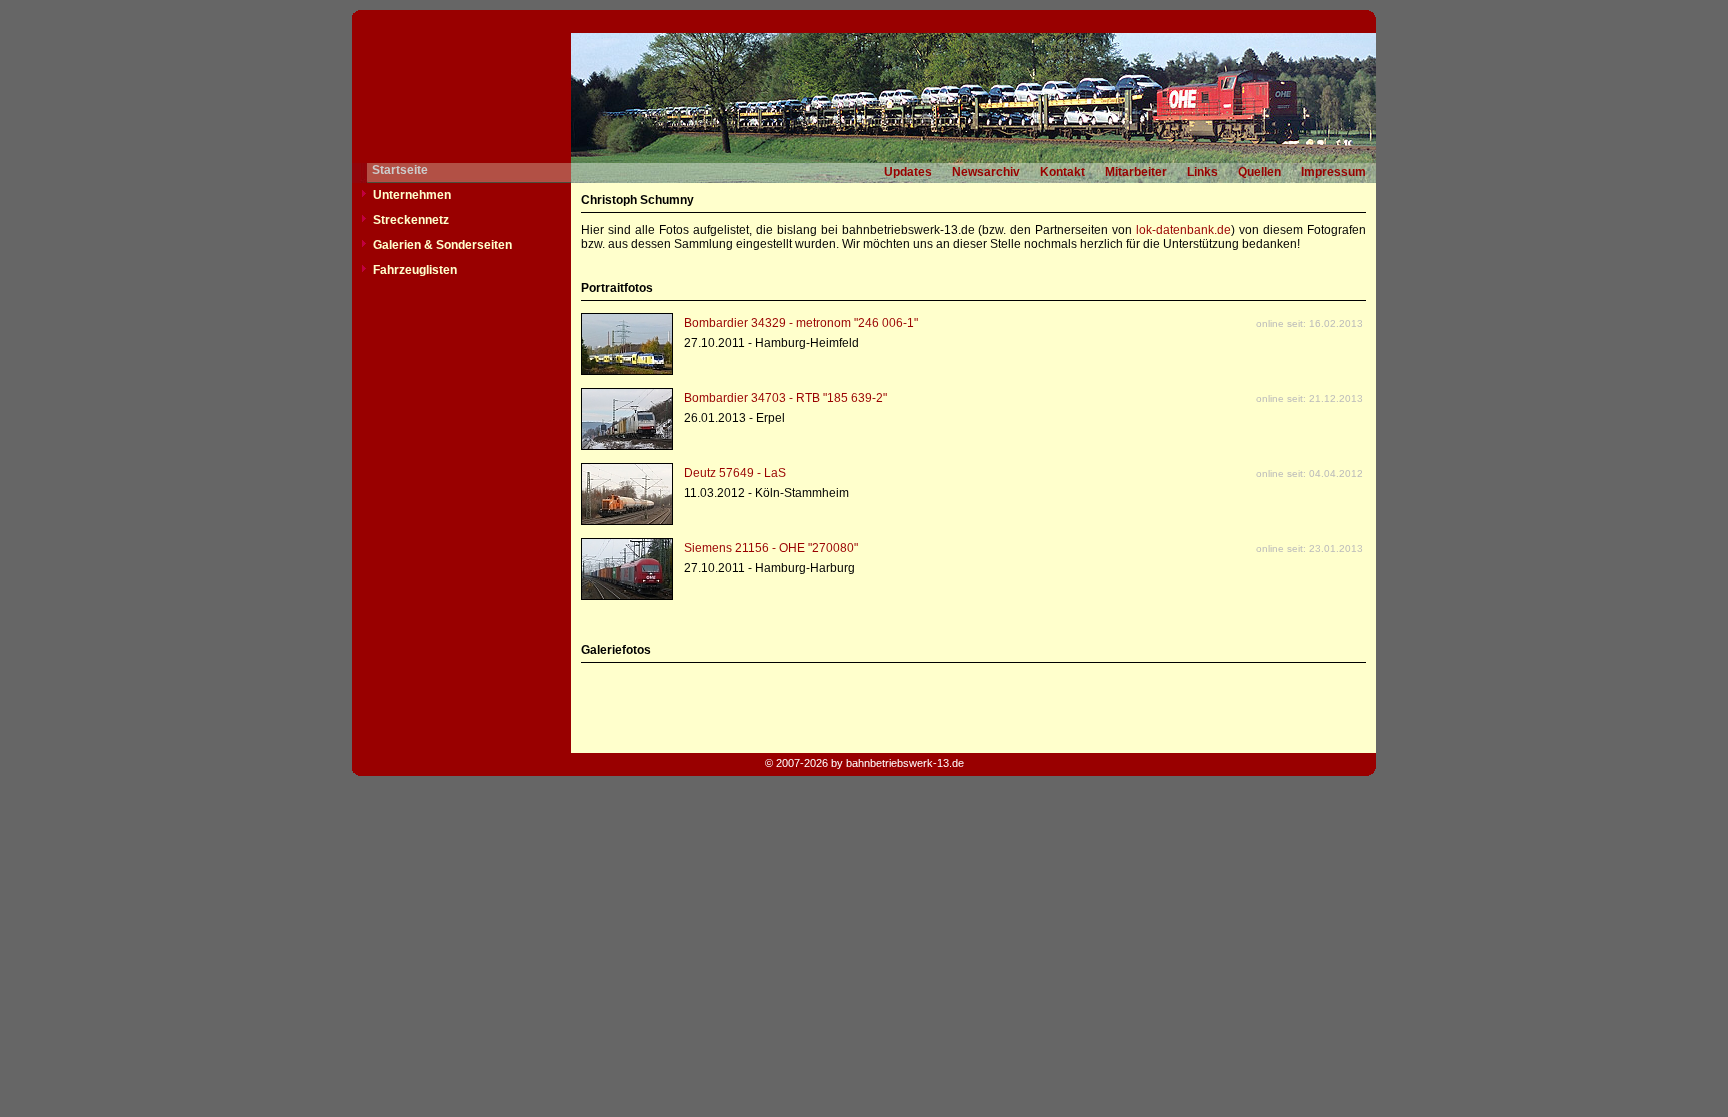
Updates (908, 172)
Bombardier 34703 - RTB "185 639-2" (785, 398)
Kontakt (1062, 172)
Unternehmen (412, 195)
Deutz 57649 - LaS (735, 473)
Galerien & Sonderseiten (442, 245)
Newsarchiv (986, 172)
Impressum (1333, 172)
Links (1202, 172)
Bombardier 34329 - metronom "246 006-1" (801, 323)
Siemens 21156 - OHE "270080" (771, 548)
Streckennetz (411, 220)
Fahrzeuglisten (415, 270)
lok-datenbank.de (1183, 230)
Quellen (1259, 172)
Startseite (400, 170)
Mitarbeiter (1136, 172)
